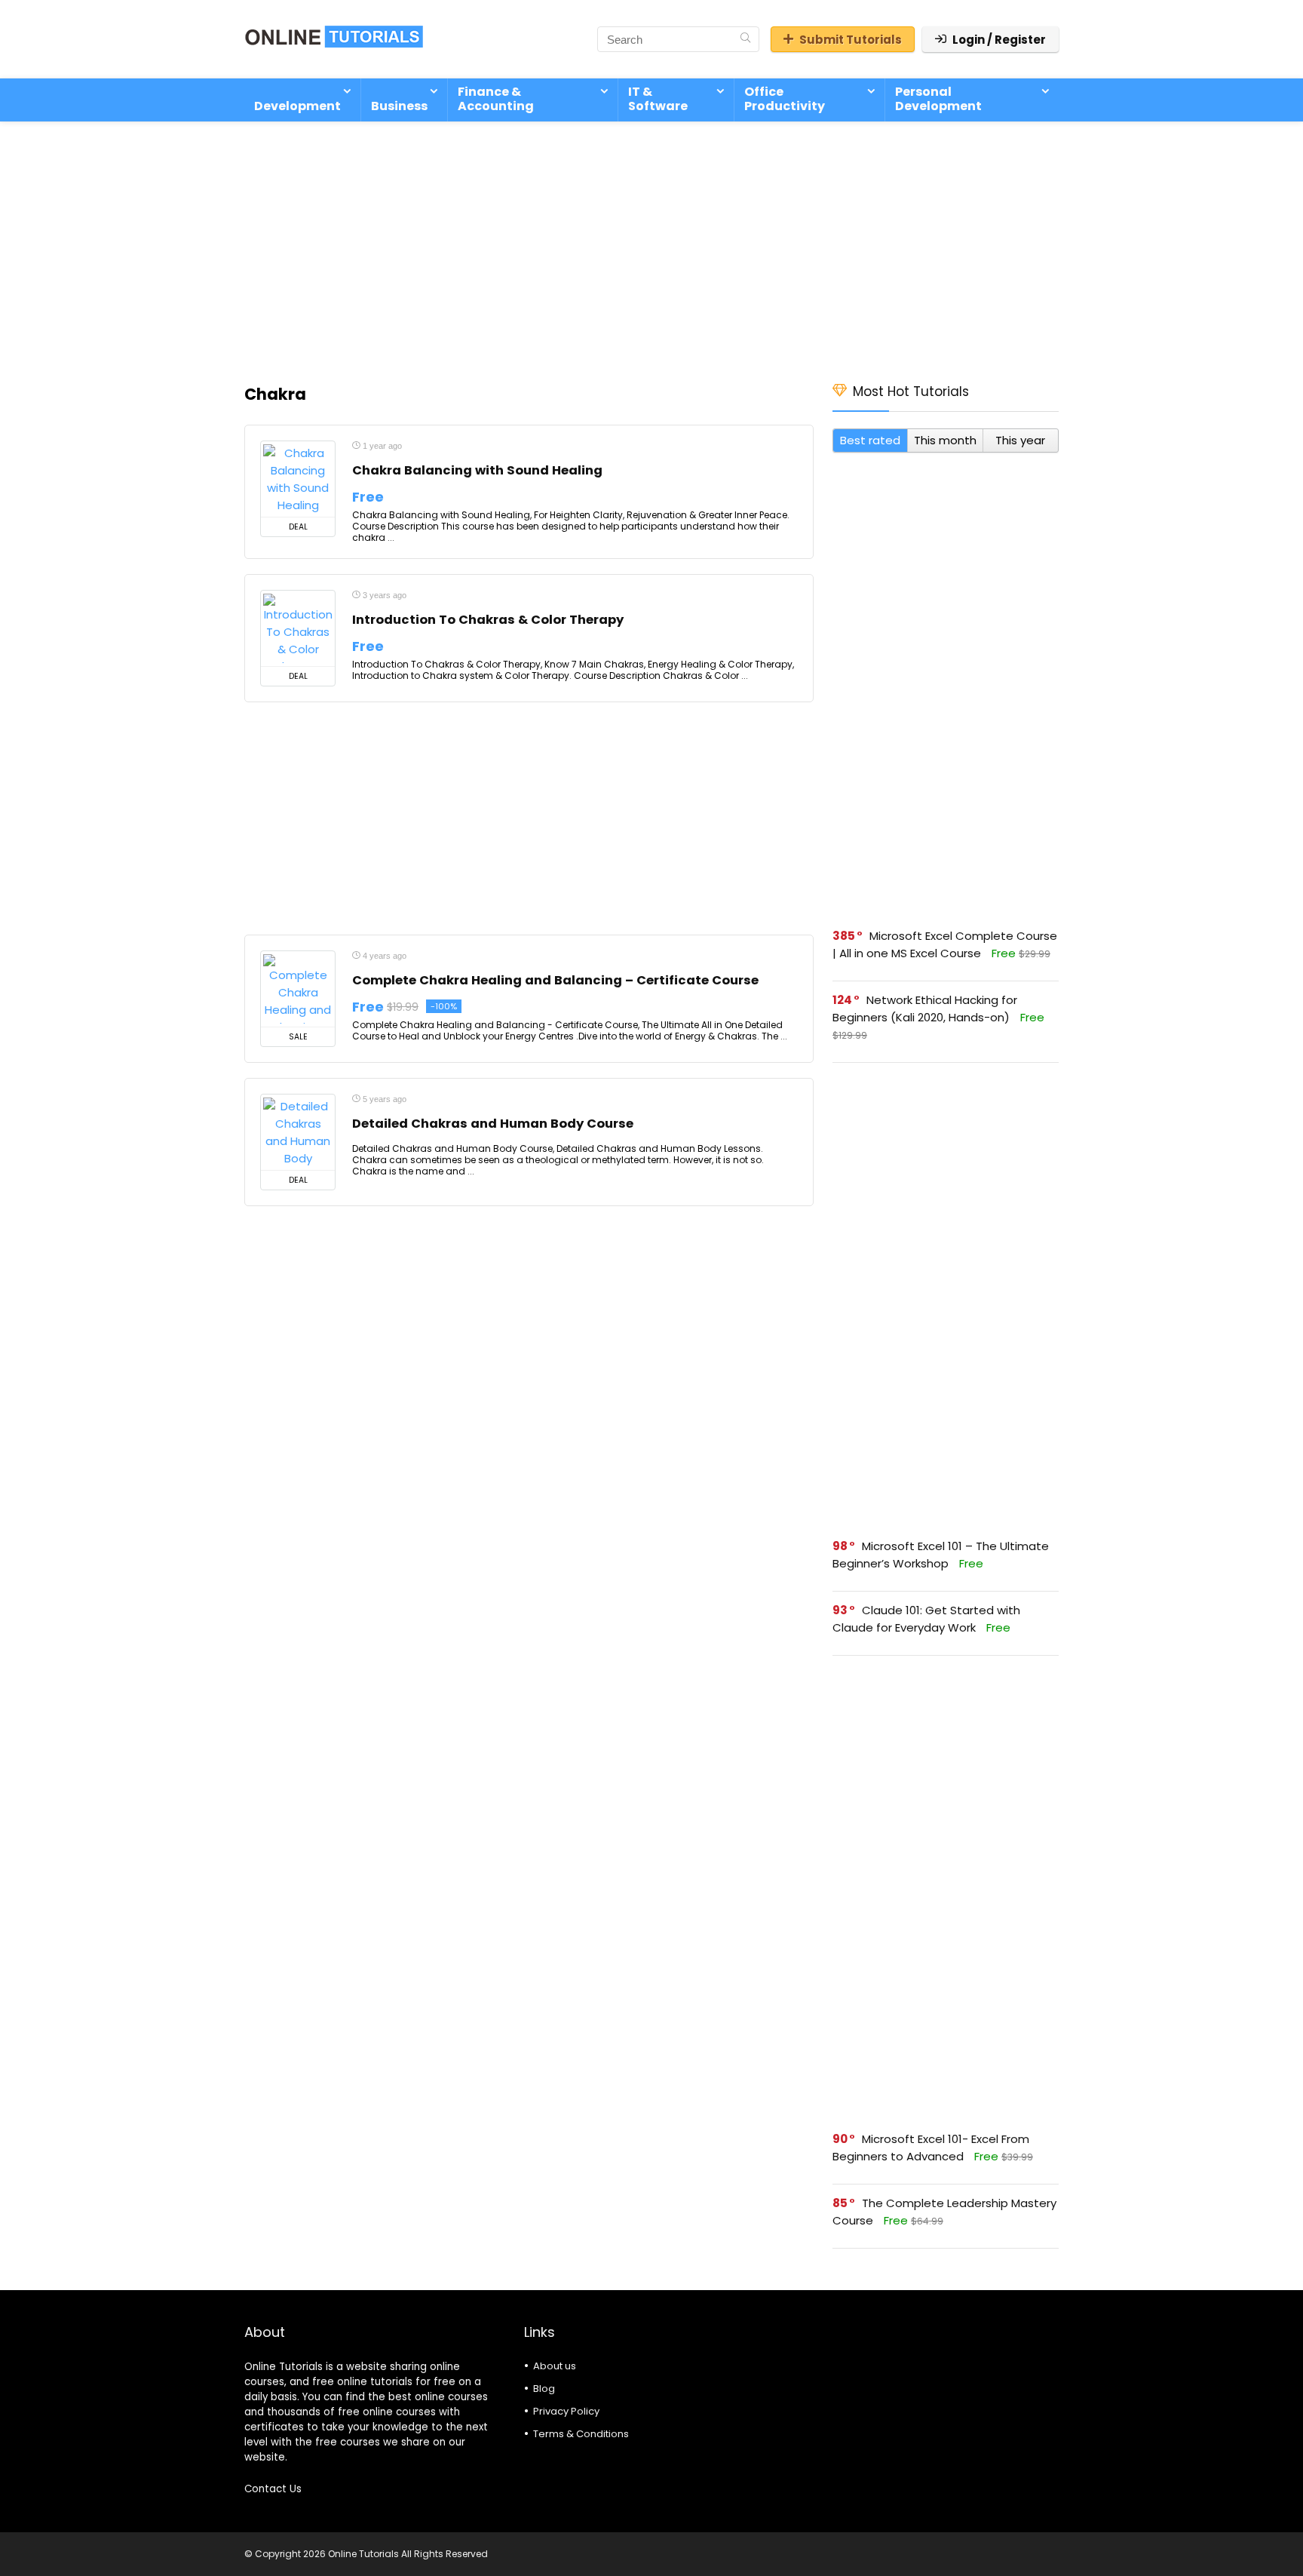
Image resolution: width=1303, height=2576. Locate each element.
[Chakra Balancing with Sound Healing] (298, 479)
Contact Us (273, 2489)
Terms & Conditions (581, 2434)
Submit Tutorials (851, 40)
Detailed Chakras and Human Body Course (493, 1124)
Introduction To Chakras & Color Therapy (488, 620)
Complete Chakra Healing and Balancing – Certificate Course (555, 980)
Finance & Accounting (496, 99)
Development (297, 106)
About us (555, 2366)
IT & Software (658, 99)
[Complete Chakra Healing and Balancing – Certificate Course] (298, 989)
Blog (544, 2389)
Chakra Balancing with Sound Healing (477, 470)
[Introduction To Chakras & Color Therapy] (298, 628)
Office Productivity (785, 99)
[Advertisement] (651, 244)
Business (399, 106)
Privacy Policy (566, 2411)
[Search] (745, 39)
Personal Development (938, 99)
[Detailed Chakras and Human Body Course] (298, 1132)
